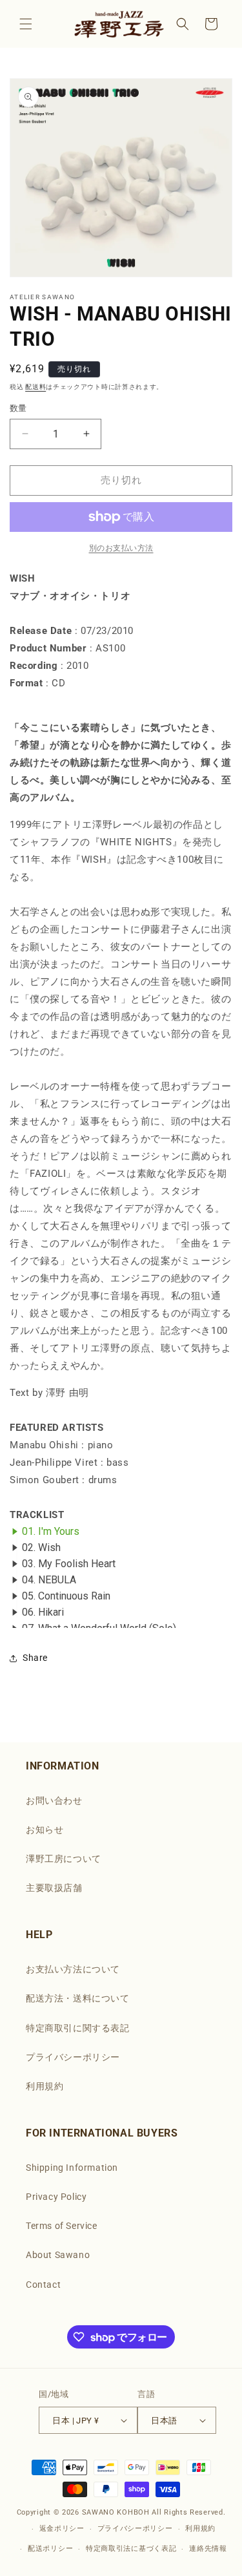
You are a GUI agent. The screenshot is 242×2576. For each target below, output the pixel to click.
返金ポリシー (62, 2528)
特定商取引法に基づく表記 (131, 2549)
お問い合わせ (54, 1800)
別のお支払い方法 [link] (121, 548)
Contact (43, 2285)
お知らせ (45, 1830)
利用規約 (45, 2086)
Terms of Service (62, 2226)
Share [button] (35, 1658)
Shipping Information (72, 2168)
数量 (18, 408)
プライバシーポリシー (73, 2057)
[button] (26, 24)
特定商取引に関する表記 (78, 2028)
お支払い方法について (73, 1969)
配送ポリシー (50, 2549)
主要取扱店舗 (54, 1888)
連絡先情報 (208, 2549)
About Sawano (58, 2255)
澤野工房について (64, 1859)
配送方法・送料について (78, 1998)
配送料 (35, 387)
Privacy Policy (56, 2197)
